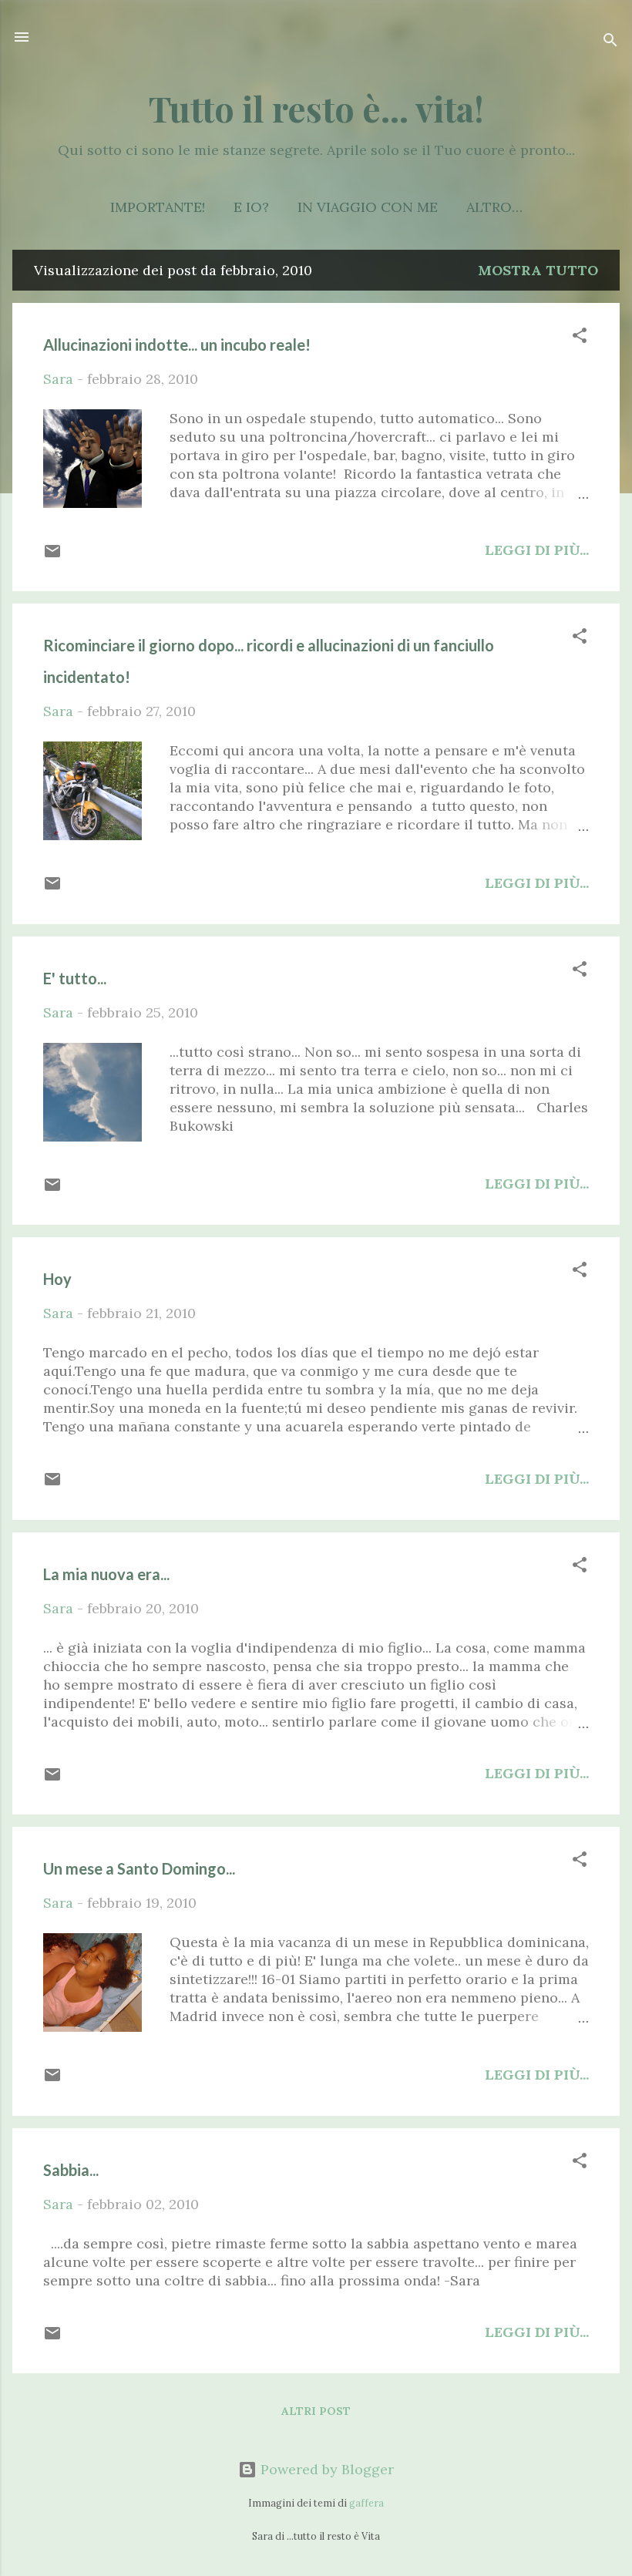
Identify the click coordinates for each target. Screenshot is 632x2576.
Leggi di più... (537, 550)
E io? (251, 207)
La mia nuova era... (106, 1574)
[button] (580, 338)
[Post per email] (52, 555)
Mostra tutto (538, 270)
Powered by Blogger (325, 2469)
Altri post (316, 2411)
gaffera (366, 2503)
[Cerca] (610, 42)
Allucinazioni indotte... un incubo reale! (177, 345)
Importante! (158, 207)
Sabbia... (71, 2170)
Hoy (57, 1279)
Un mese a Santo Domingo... (139, 1868)
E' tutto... (75, 978)
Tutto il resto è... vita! (316, 108)
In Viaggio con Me (368, 207)
